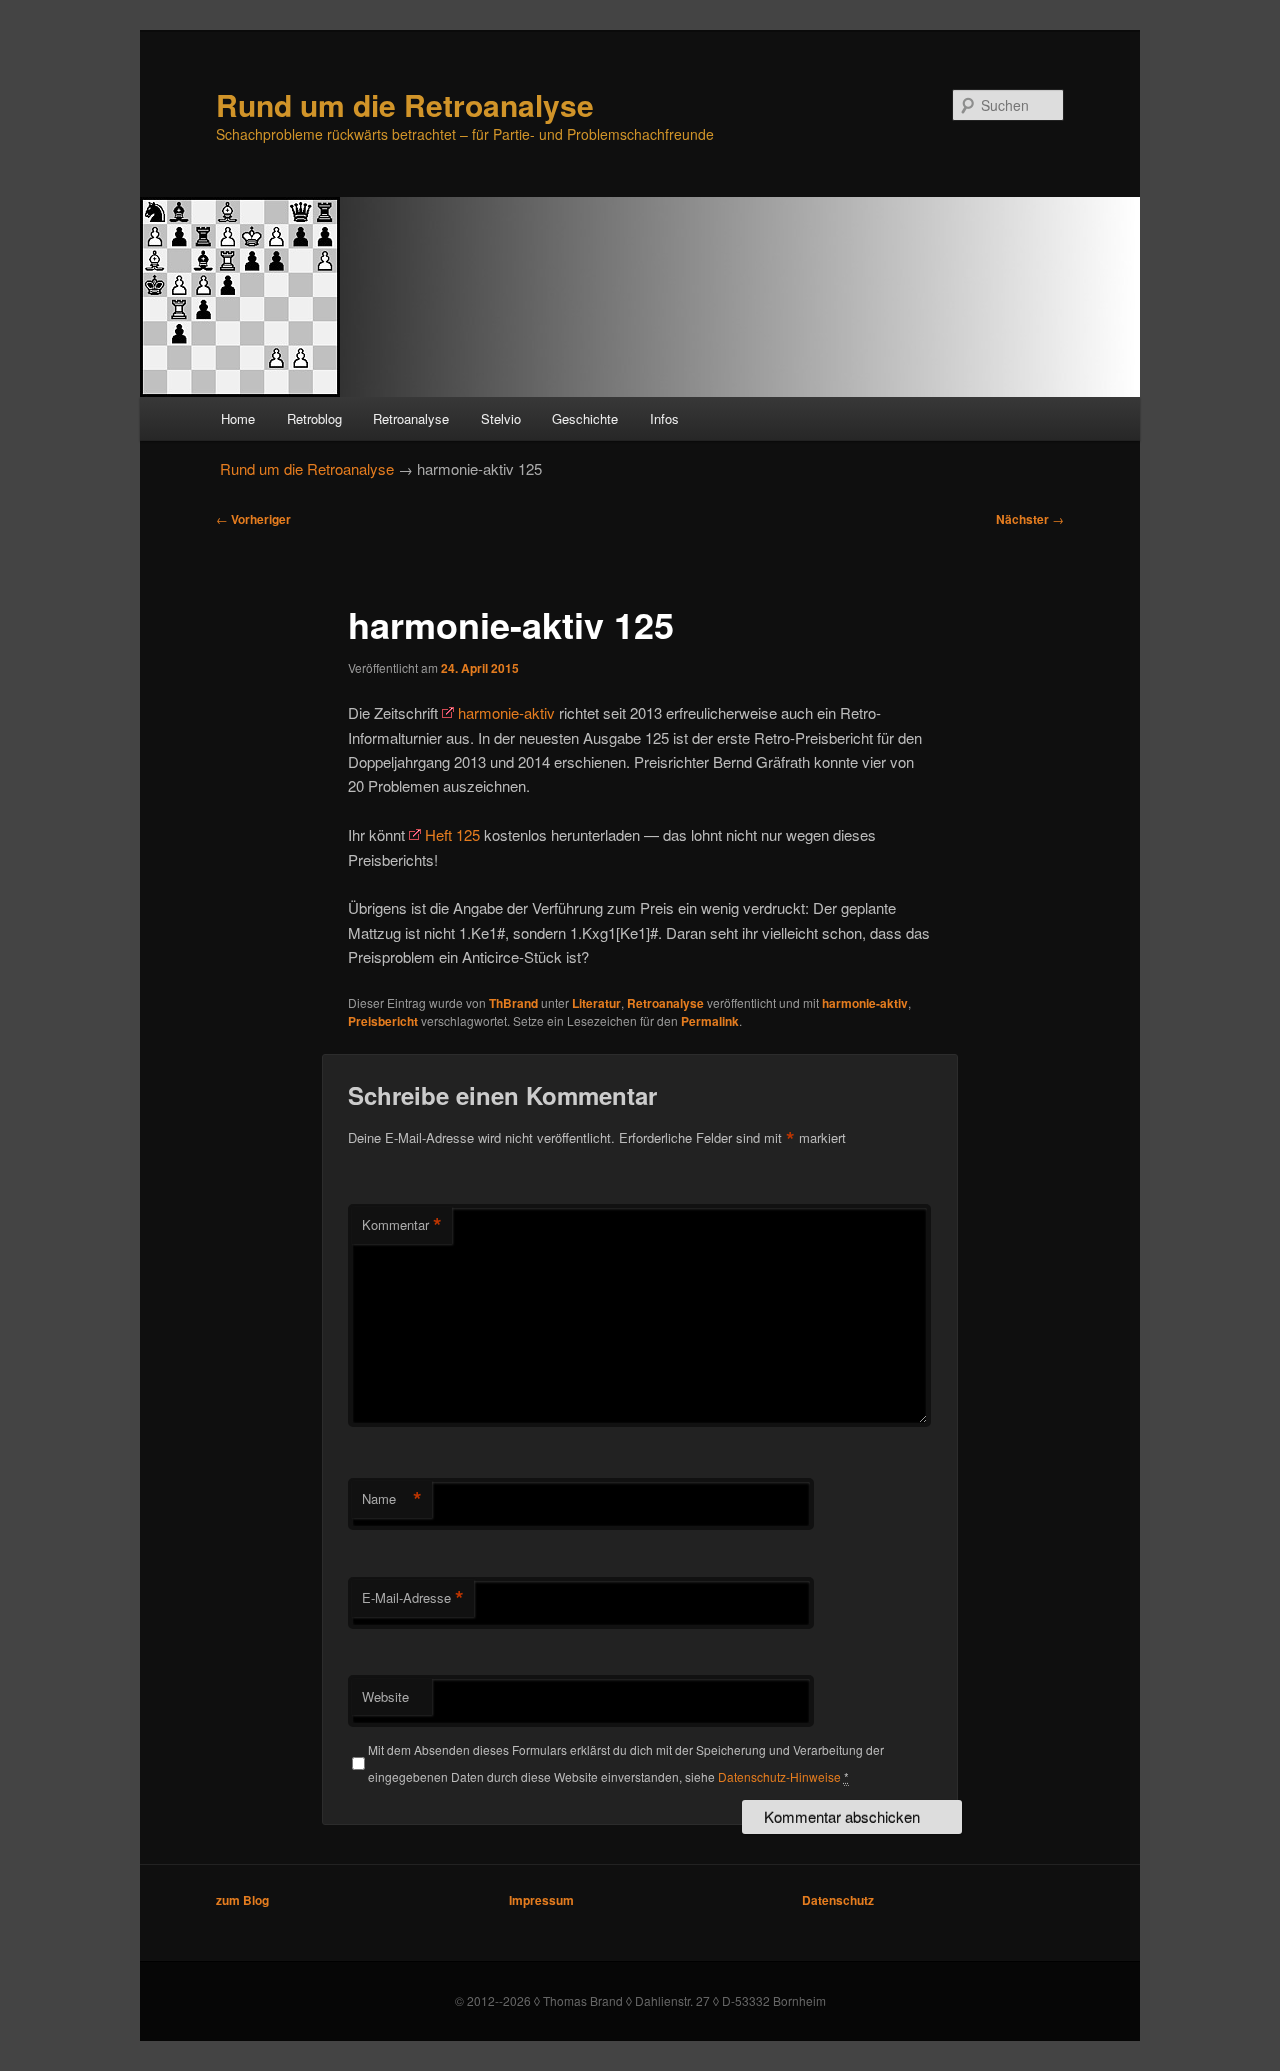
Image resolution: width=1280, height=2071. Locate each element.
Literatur (596, 1003)
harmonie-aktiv (506, 712)
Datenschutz (838, 1900)
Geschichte (585, 418)
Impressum (541, 1900)
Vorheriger (253, 519)
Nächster (1030, 519)
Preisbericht (383, 1021)
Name (392, 1499)
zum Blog (242, 1900)
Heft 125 (452, 834)
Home (238, 418)
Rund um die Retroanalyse (405, 104)
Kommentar (402, 1225)
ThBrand (513, 1003)
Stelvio (501, 418)
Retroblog (314, 418)
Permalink (710, 1021)
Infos (664, 418)
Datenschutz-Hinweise (779, 1776)
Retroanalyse (411, 418)
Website (385, 1696)
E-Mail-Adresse (413, 1598)
